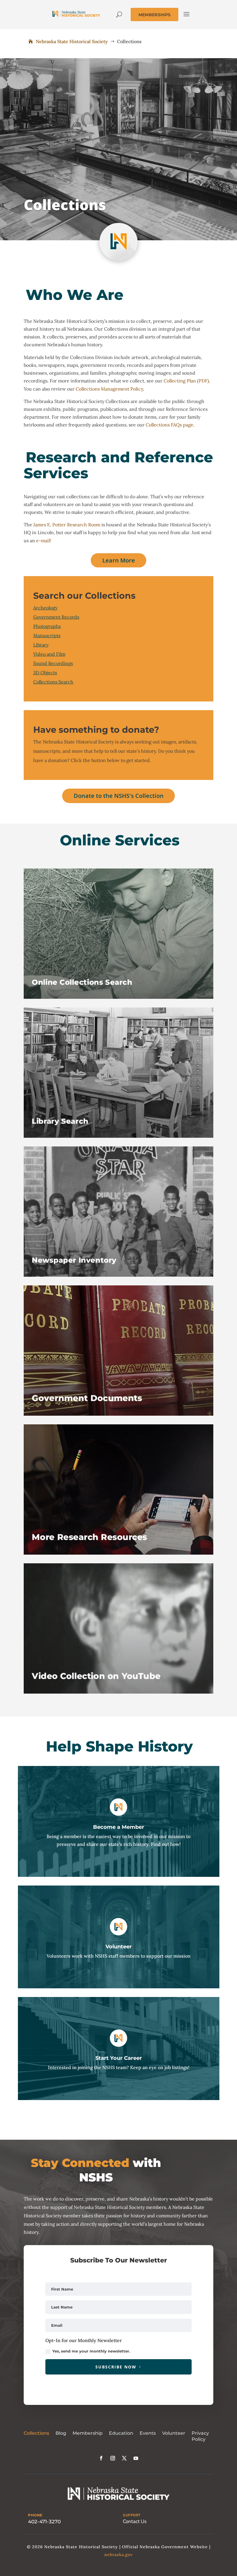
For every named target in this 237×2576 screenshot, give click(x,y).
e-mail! (44, 541)
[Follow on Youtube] (136, 2458)
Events (148, 2433)
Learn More (119, 560)
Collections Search (53, 682)
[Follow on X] (124, 2458)
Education (121, 2433)
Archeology (45, 608)
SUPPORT (132, 2515)
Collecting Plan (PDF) (186, 381)
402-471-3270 (44, 2522)
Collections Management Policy (109, 389)
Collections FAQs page (170, 425)
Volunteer (174, 2433)
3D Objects (45, 673)
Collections (36, 2433)
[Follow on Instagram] (113, 2458)
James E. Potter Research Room (67, 525)
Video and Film (49, 654)
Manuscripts (47, 635)
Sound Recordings (53, 663)
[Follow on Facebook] (101, 2458)
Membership (88, 2433)
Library (41, 645)
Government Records (56, 617)
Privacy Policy (200, 2436)
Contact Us (135, 2521)
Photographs (47, 626)
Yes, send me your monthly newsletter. (91, 2351)
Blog (61, 2433)
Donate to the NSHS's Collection (119, 796)
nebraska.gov (118, 2555)
